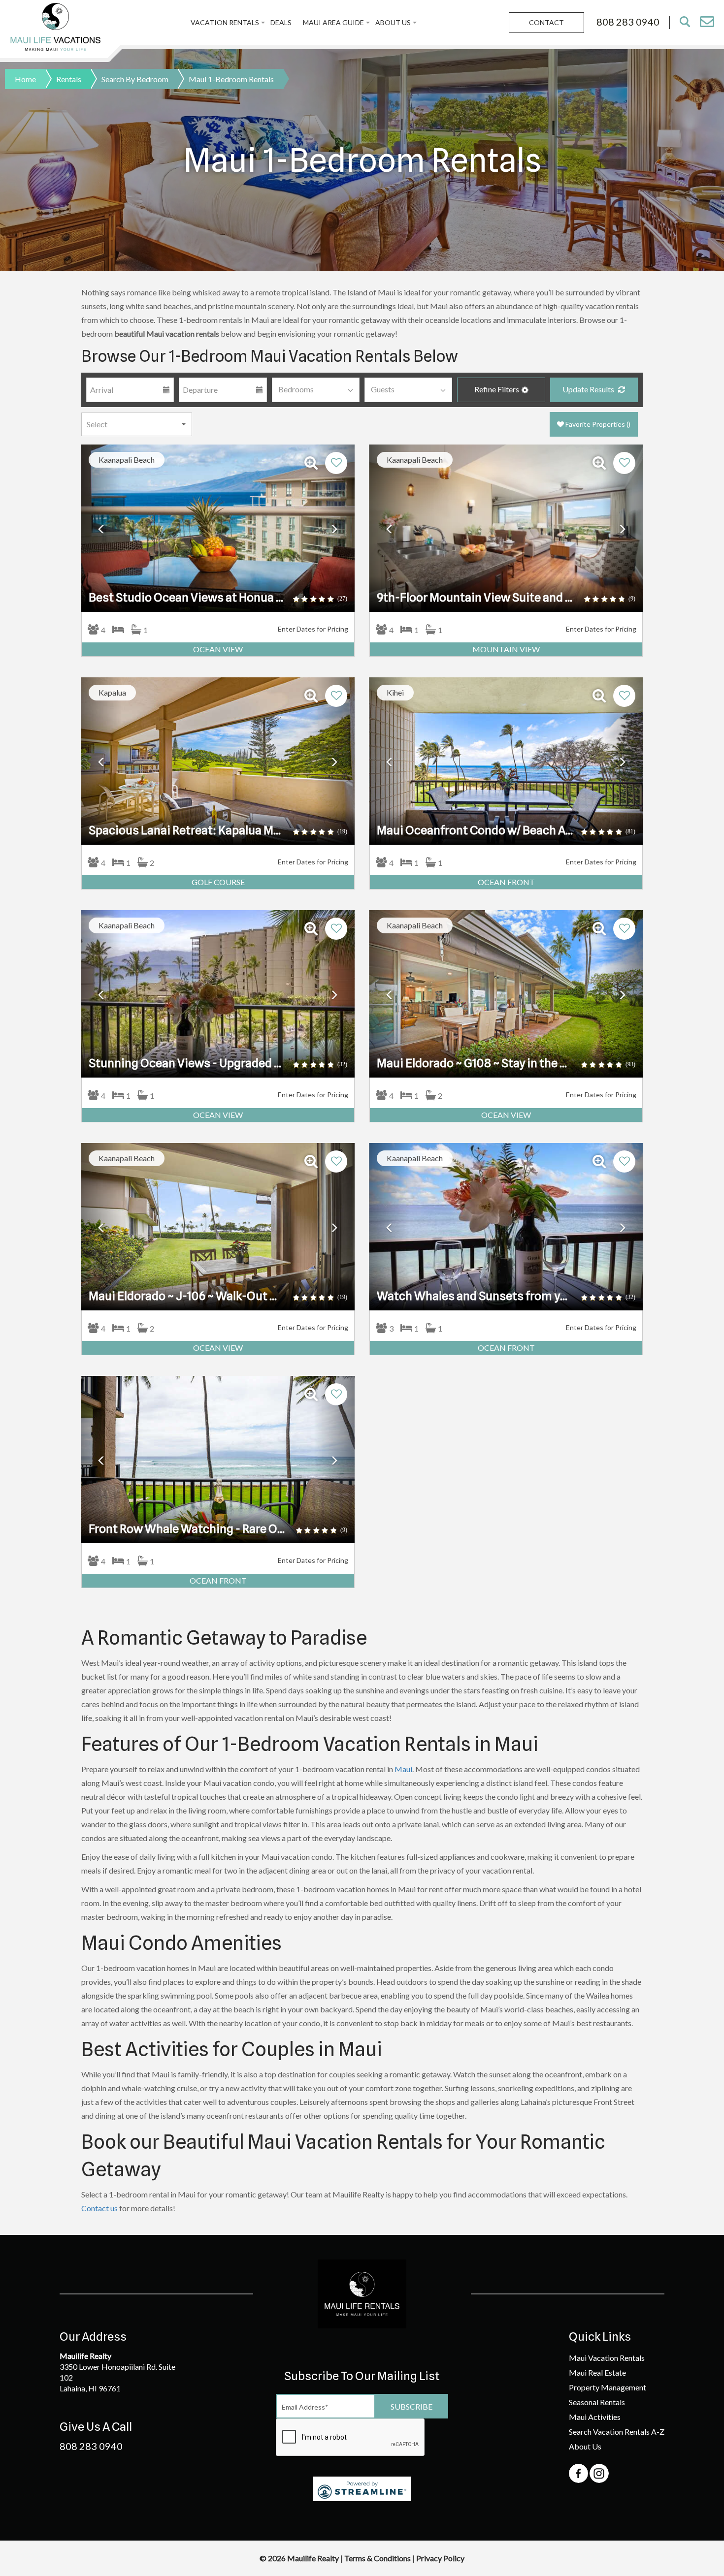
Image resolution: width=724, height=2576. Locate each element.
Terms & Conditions (378, 2558)
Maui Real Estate (597, 2372)
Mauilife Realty (314, 2558)
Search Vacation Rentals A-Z (617, 2432)
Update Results (589, 389)
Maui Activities (595, 2417)
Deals (281, 22)
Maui (403, 1769)
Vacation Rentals (225, 22)
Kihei (395, 692)
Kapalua (112, 692)
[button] (501, 390)
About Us (393, 22)
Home (25, 79)
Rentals (69, 79)
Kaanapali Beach (127, 460)
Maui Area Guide (333, 22)
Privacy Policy (440, 2558)
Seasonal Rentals (597, 2402)
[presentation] (351, 2438)
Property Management (608, 2387)
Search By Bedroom (135, 79)
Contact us (99, 2208)
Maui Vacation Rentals (607, 2358)
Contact (546, 22)
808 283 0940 (91, 2446)
